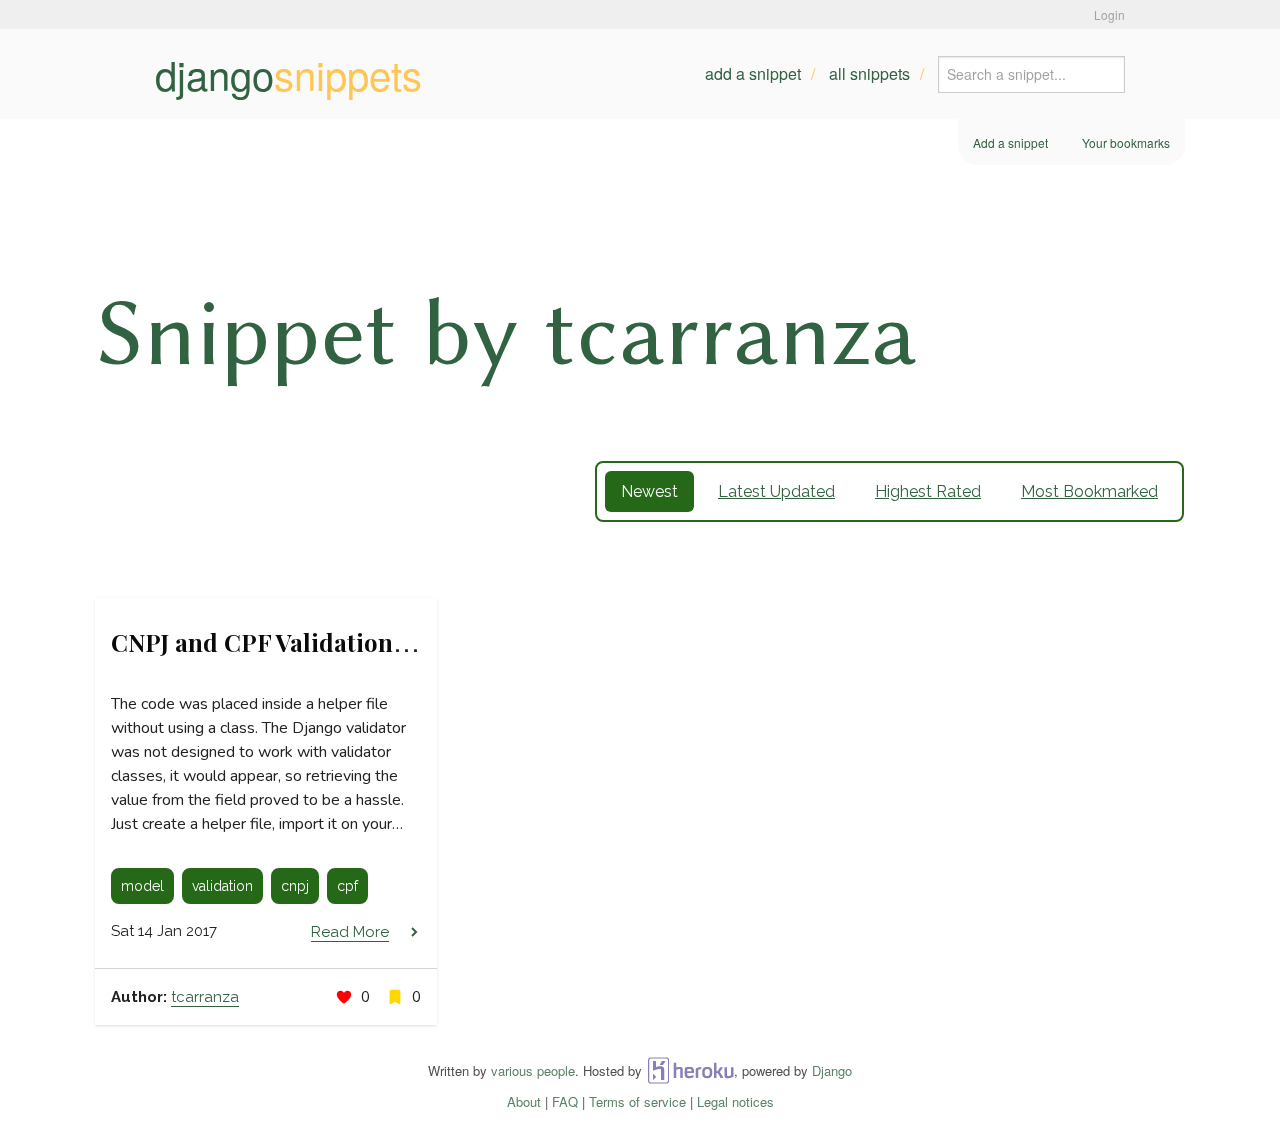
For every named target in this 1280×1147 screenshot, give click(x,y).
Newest (649, 491)
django (288, 74)
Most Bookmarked (1089, 491)
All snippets (869, 73)
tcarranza (205, 997)
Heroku (690, 1070)
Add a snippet (753, 73)
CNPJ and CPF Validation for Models (316, 642)
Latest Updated (776, 491)
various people (533, 1070)
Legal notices (735, 1101)
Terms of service (637, 1101)
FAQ (565, 1101)
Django (832, 1070)
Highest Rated (928, 491)
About (524, 1101)
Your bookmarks (1126, 142)
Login (1109, 14)
